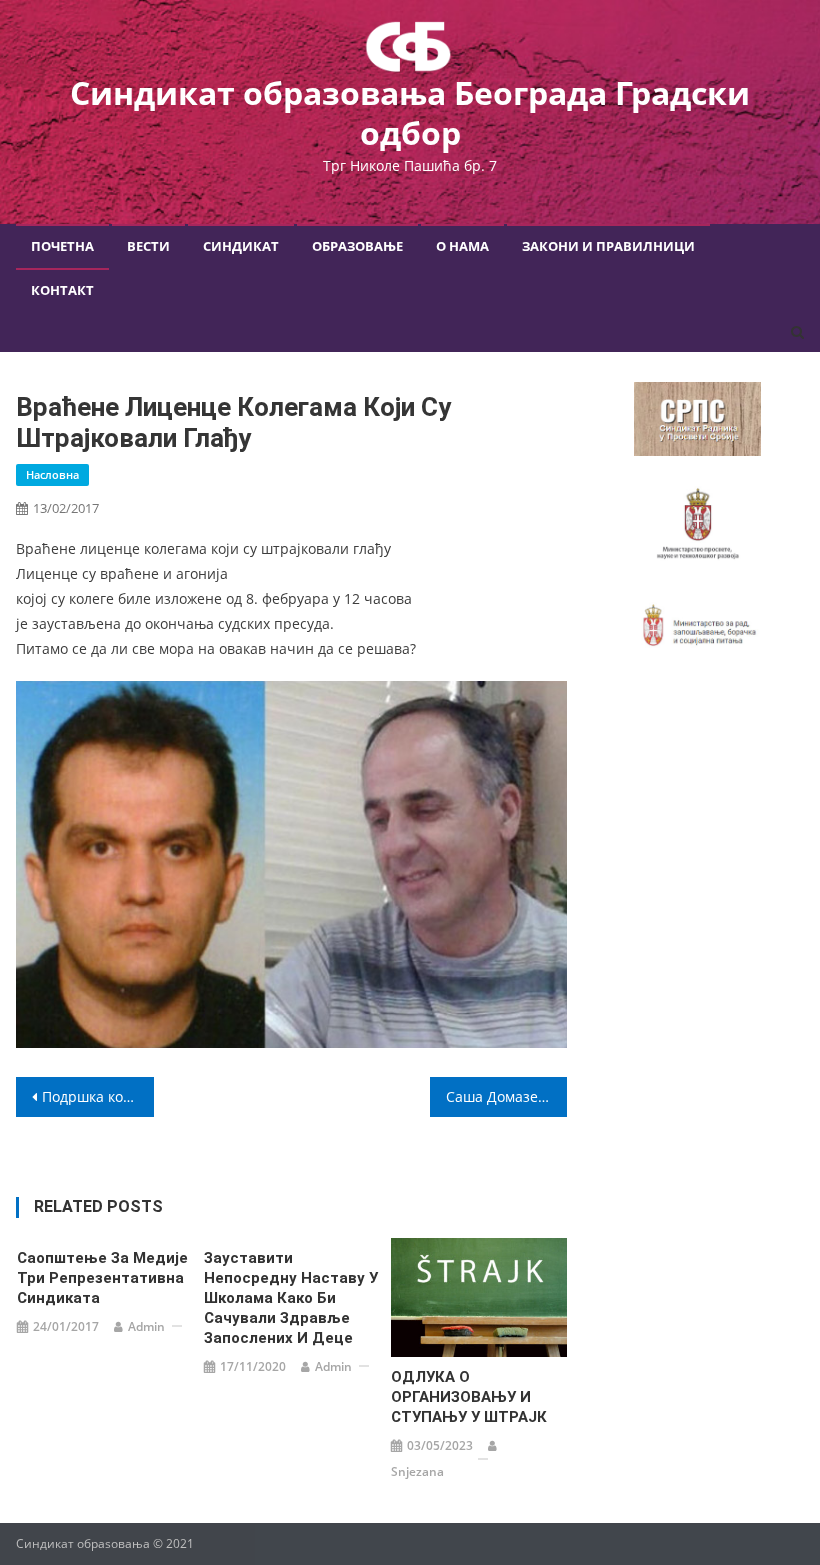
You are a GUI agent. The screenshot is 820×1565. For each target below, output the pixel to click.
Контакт (62, 290)
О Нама (462, 246)
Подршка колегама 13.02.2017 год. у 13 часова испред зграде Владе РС (98, 1096)
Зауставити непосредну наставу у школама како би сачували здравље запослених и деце (291, 1298)
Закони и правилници (608, 246)
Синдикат (241, 246)
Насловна (52, 474)
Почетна (62, 246)
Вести (148, 246)
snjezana (417, 1471)
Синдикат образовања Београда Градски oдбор (410, 112)
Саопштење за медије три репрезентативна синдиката (102, 1278)
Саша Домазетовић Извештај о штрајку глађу (507, 1096)
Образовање (357, 246)
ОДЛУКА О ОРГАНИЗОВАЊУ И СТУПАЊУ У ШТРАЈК (469, 1397)
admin (146, 1326)
